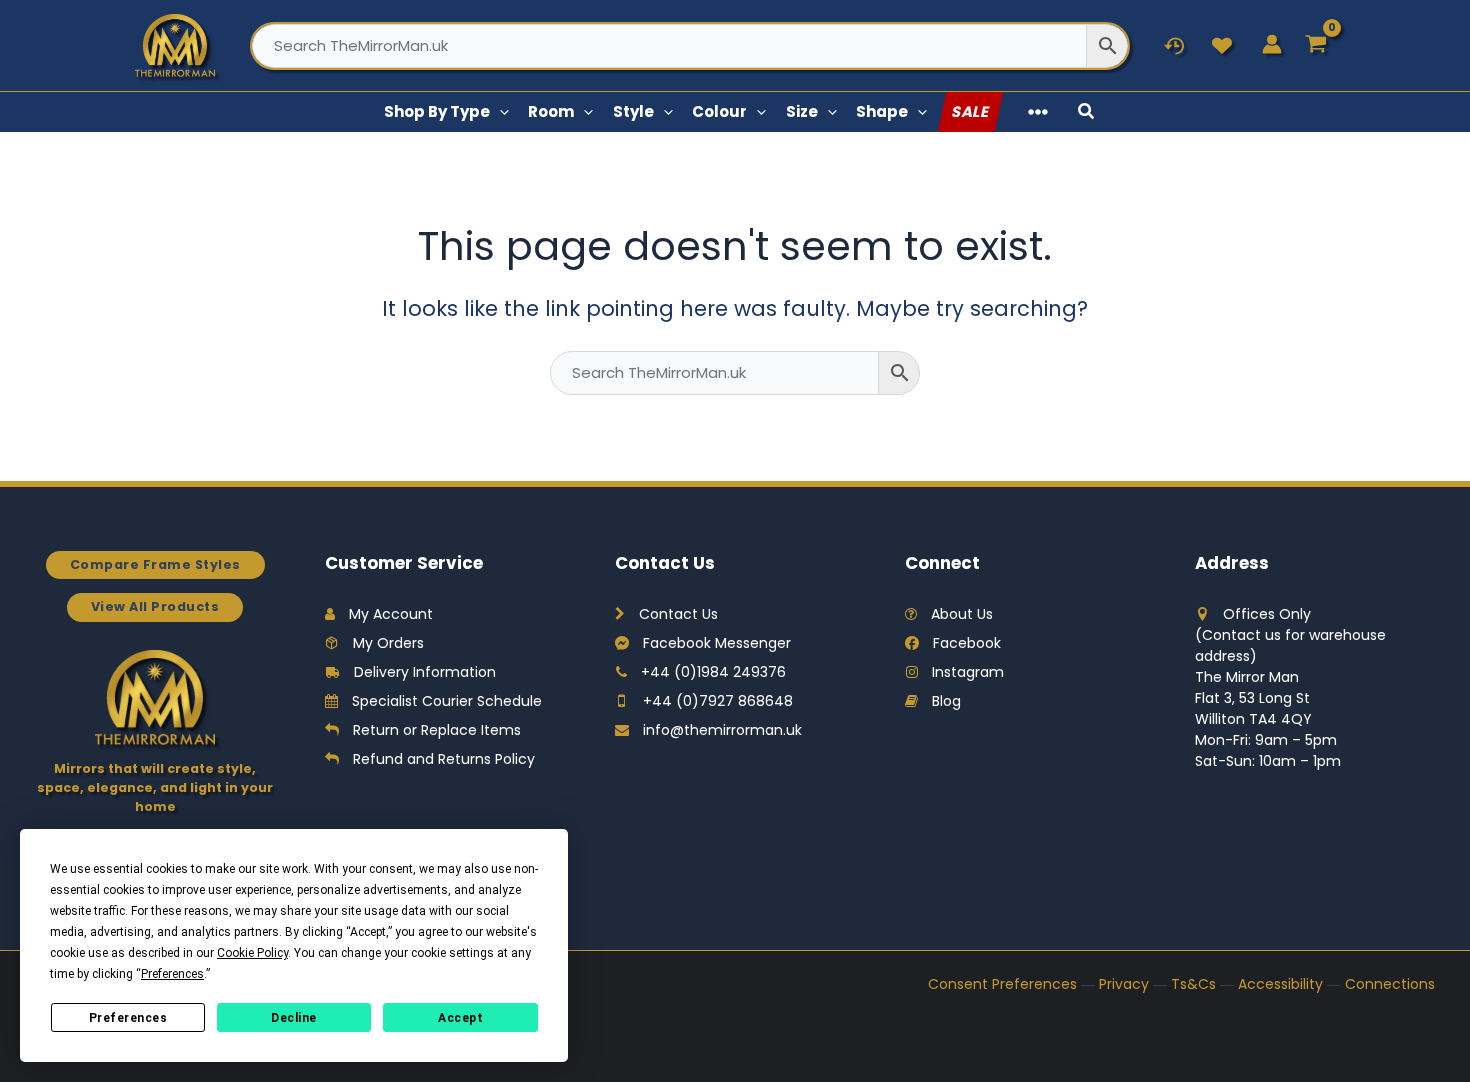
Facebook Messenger (717, 643)
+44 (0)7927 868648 (718, 701)
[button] (499, 112)
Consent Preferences (1002, 984)
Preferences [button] (172, 974)
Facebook (967, 643)
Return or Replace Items (437, 730)
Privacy (1124, 984)
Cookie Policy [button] (252, 953)
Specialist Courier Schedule (447, 701)
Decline (294, 1018)
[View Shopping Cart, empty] (1316, 45)
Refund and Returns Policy (444, 759)
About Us (962, 614)
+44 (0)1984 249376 (713, 672)
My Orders (388, 643)
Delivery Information (425, 672)
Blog (946, 701)
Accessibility (1280, 984)
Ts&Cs (1193, 984)
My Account (391, 614)
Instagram (968, 672)
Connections (1390, 984)
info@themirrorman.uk (722, 730)
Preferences (128, 1018)
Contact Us (678, 614)
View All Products (155, 606)
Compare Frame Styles (155, 564)
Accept (460, 1018)
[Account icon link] (1272, 44)
